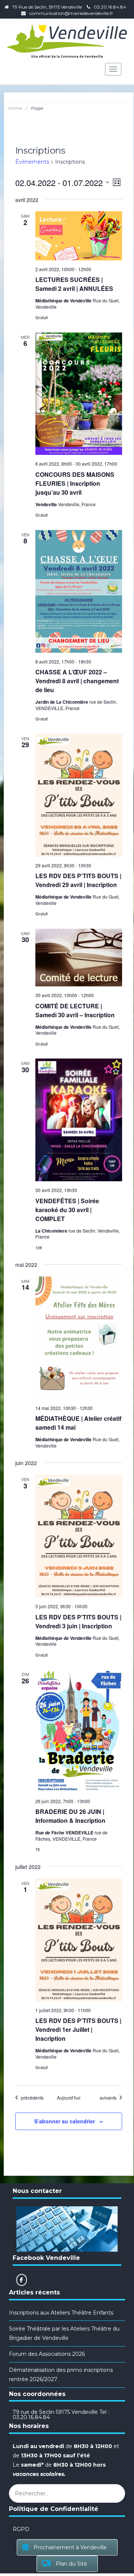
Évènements (32, 162)
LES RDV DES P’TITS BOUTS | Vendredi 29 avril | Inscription (78, 880)
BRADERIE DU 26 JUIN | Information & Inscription (70, 1816)
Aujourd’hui (69, 2098)
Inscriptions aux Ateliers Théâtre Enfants (61, 2313)
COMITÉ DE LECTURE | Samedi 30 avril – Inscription (75, 1010)
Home (15, 108)
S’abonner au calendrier (65, 2121)
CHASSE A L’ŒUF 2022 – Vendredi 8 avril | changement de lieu (77, 681)
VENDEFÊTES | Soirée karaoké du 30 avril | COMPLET (67, 1210)
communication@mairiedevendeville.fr (71, 13)
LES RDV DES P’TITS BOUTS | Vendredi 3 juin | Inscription (78, 1621)
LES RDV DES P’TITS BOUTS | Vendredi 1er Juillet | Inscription (78, 2029)
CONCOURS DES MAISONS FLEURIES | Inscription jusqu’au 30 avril (75, 483)
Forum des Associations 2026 (47, 2354)
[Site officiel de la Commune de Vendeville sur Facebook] (22, 2280)
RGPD (21, 2529)
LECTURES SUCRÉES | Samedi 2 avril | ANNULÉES (74, 284)
